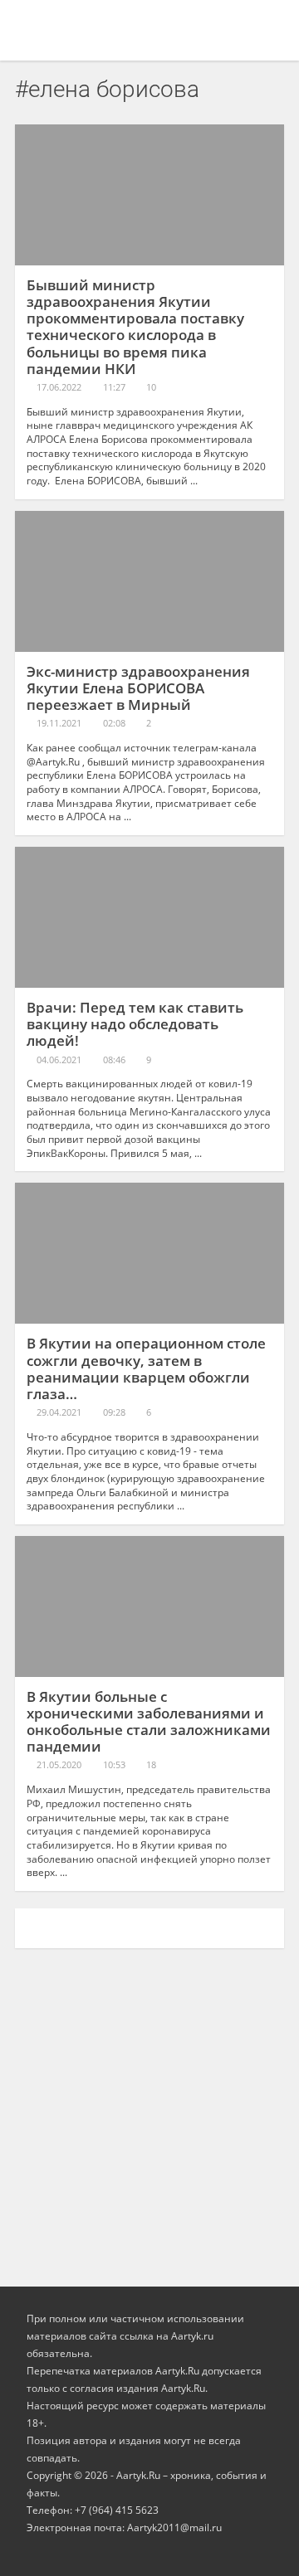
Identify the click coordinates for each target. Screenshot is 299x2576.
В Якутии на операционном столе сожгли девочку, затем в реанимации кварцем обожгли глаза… (146, 1368)
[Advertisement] (149, 2109)
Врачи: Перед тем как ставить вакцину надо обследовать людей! (135, 1024)
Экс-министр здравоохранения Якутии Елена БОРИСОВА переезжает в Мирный (138, 688)
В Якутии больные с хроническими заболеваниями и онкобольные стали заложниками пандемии (149, 1721)
